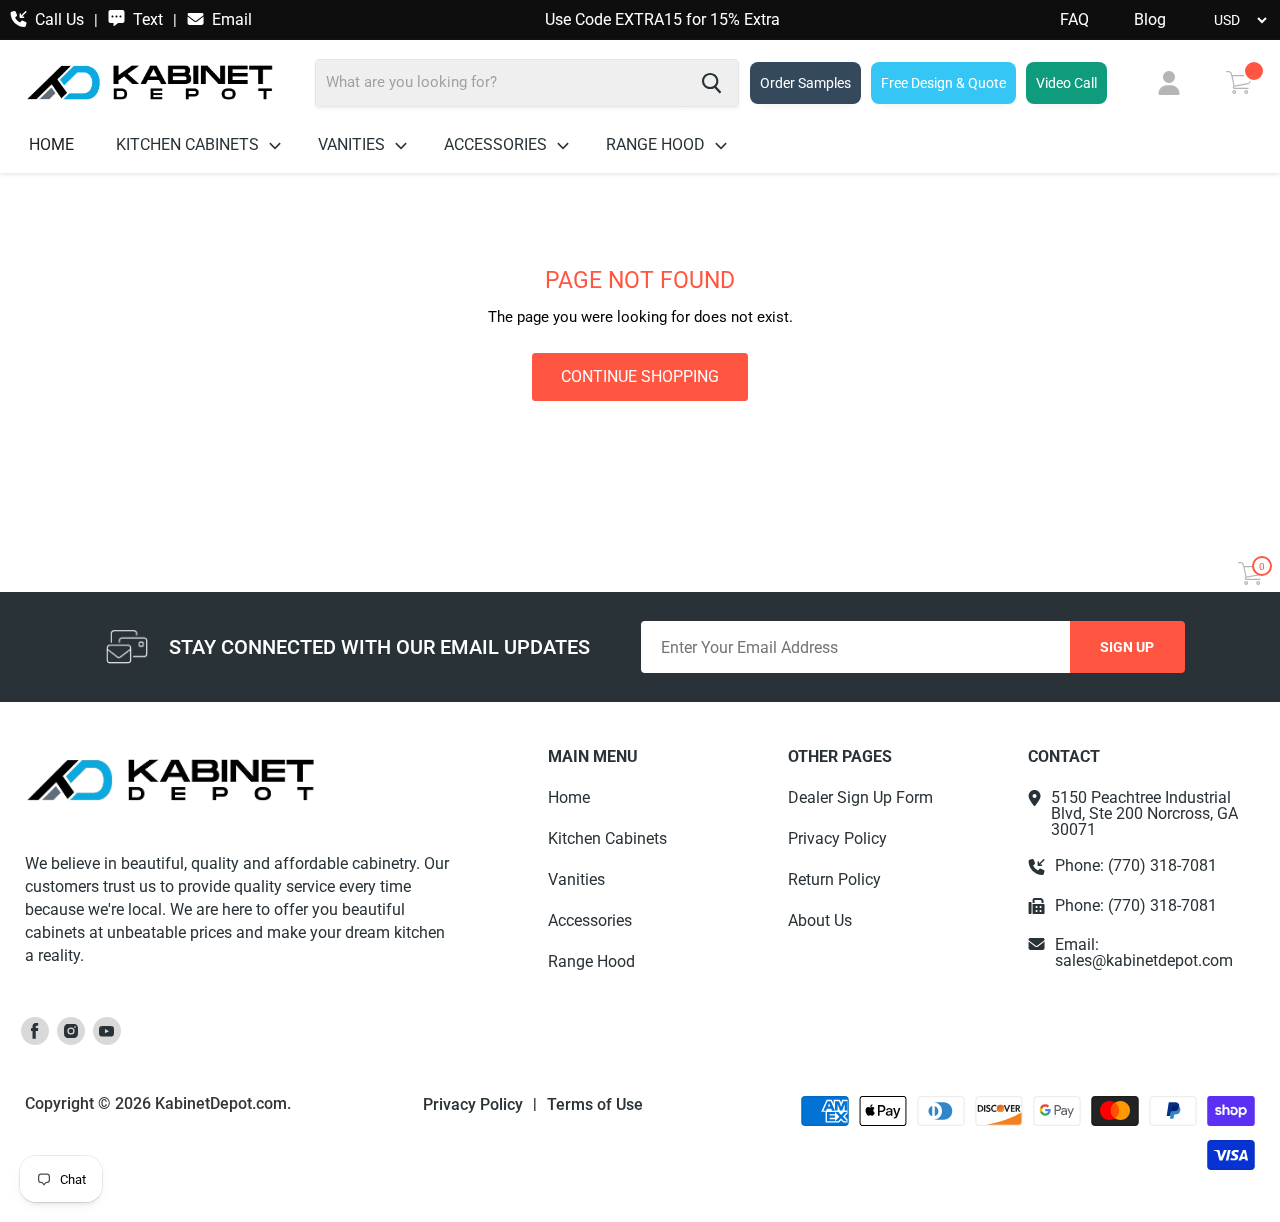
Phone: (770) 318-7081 (1136, 866)
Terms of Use (595, 1105)
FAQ (1074, 20)
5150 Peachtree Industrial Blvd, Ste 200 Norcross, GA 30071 (1144, 814)
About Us (820, 920)
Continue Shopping (640, 376)
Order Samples (805, 83)
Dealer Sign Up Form (860, 797)
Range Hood (657, 144)
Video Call (1066, 83)
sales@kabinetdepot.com (1144, 960)
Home (51, 144)
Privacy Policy (837, 838)
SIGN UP (1127, 647)
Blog (1150, 20)
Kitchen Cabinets (189, 144)
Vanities (353, 144)
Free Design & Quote (943, 83)
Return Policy (834, 879)
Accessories (497, 144)
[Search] (711, 83)
